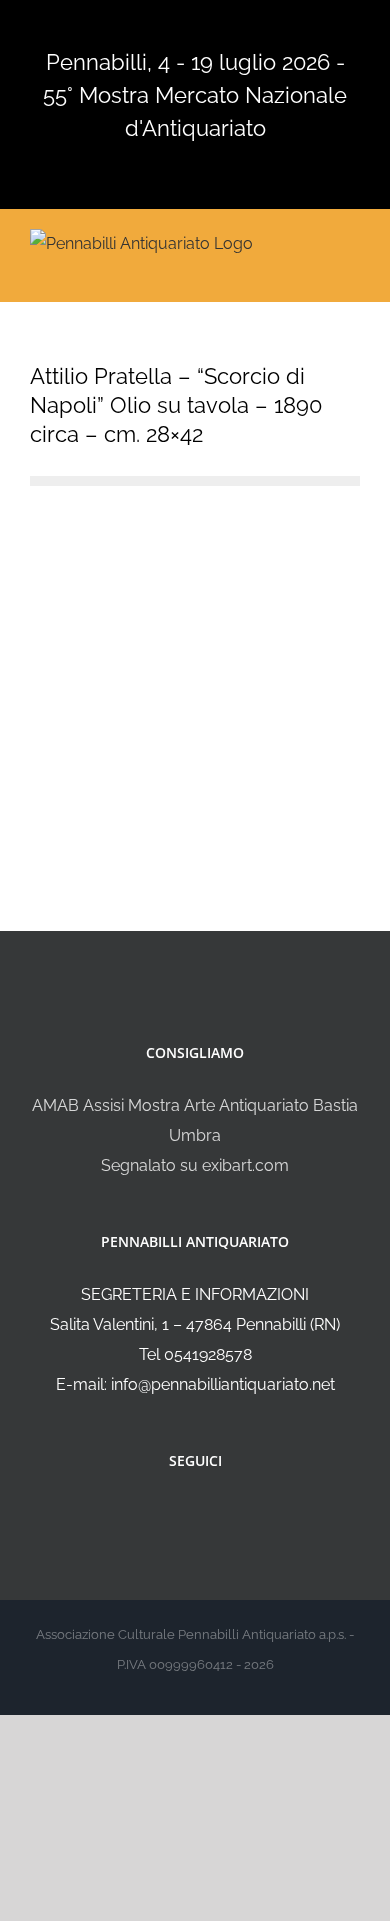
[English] (151, 27)
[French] (177, 27)
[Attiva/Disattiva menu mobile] (352, 241)
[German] (203, 27)
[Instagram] (209, 1514)
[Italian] (125, 27)
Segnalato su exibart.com (195, 1165)
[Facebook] (182, 1514)
